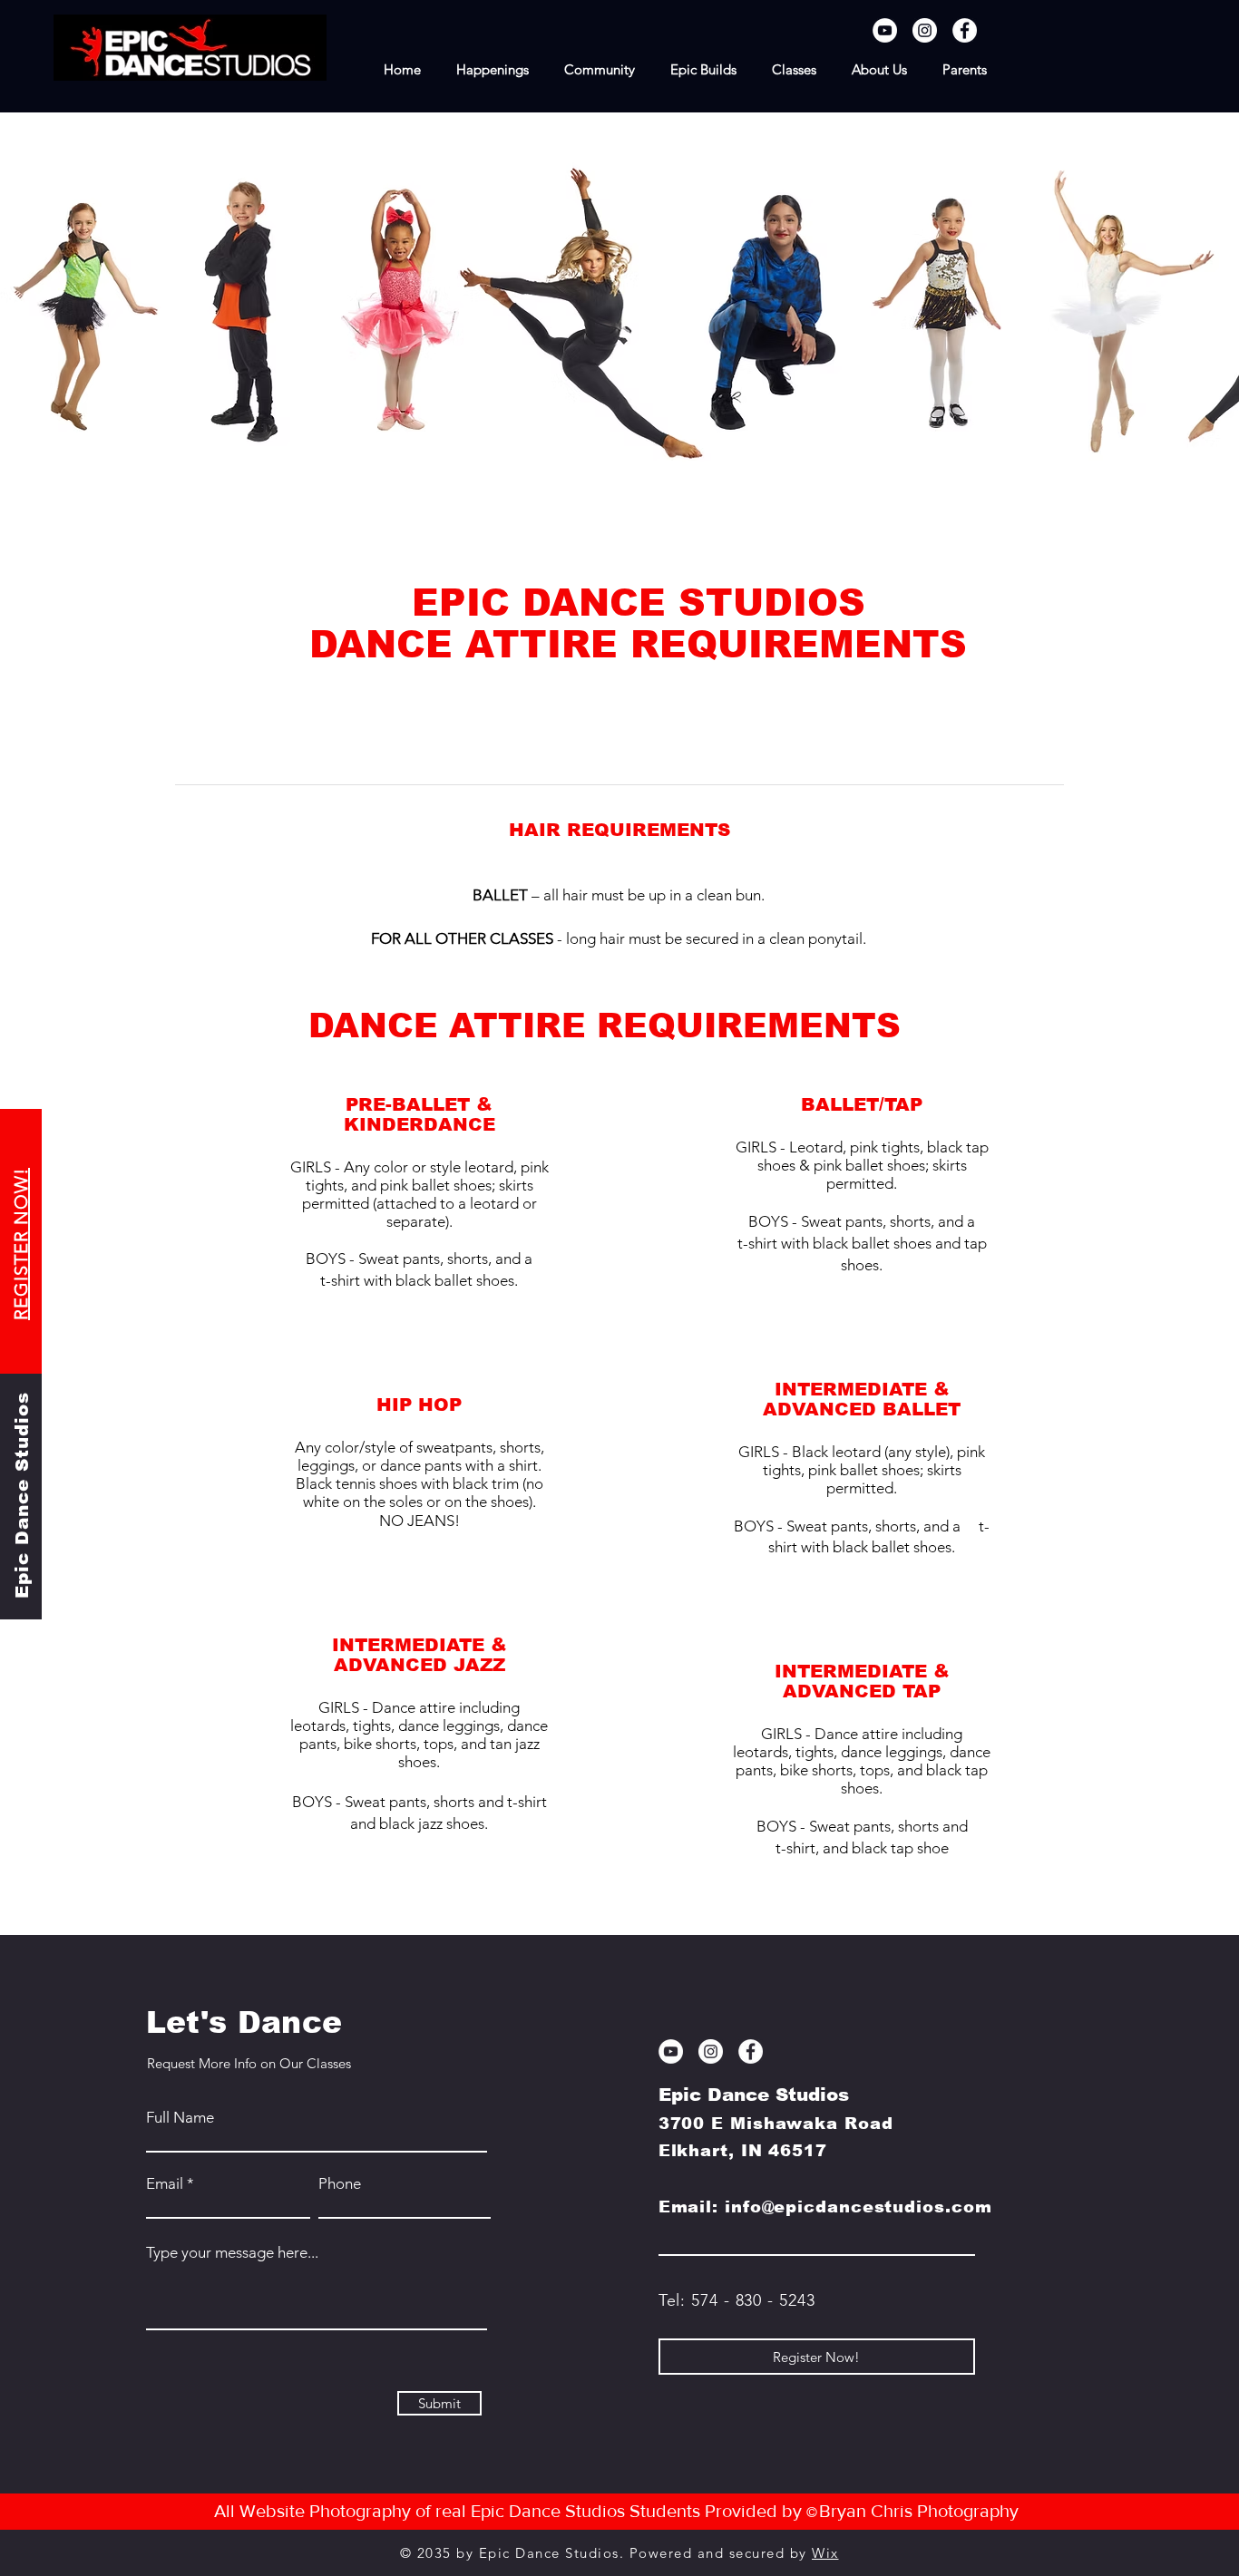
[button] (794, 70)
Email (165, 2184)
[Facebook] (965, 30)
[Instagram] (925, 30)
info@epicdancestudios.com (859, 2207)
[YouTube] (885, 30)
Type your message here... (232, 2253)
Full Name (180, 2118)
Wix (825, 2553)
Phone (340, 2184)
